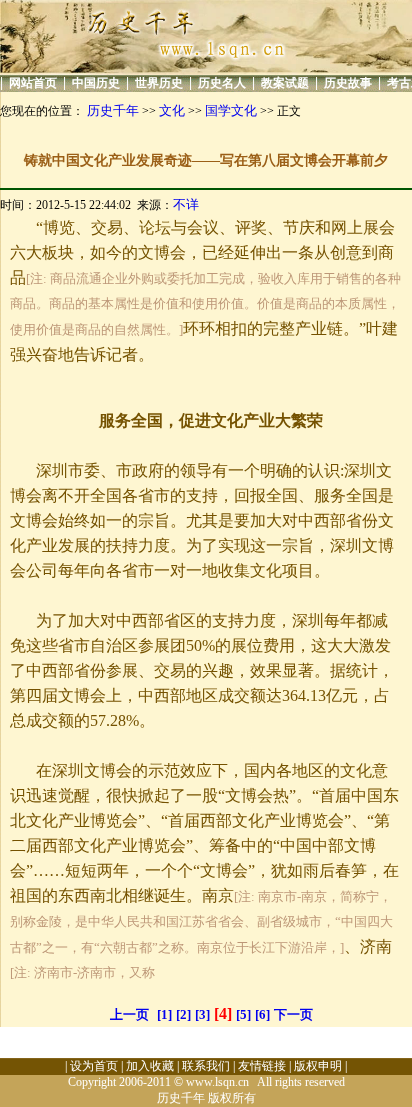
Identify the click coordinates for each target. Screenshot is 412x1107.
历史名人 (222, 83)
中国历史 (96, 83)
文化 (172, 110)
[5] (243, 1014)
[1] (164, 1014)
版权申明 (318, 1066)
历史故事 (348, 83)
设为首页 (94, 1066)
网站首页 (33, 83)
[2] (183, 1014)
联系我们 (206, 1066)
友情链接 (262, 1066)
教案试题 (285, 83)
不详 (186, 204)
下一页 (293, 1014)
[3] (202, 1014)
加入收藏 (150, 1066)
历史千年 (113, 110)
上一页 (129, 1014)
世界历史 (159, 83)
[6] (262, 1014)
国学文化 (231, 110)
